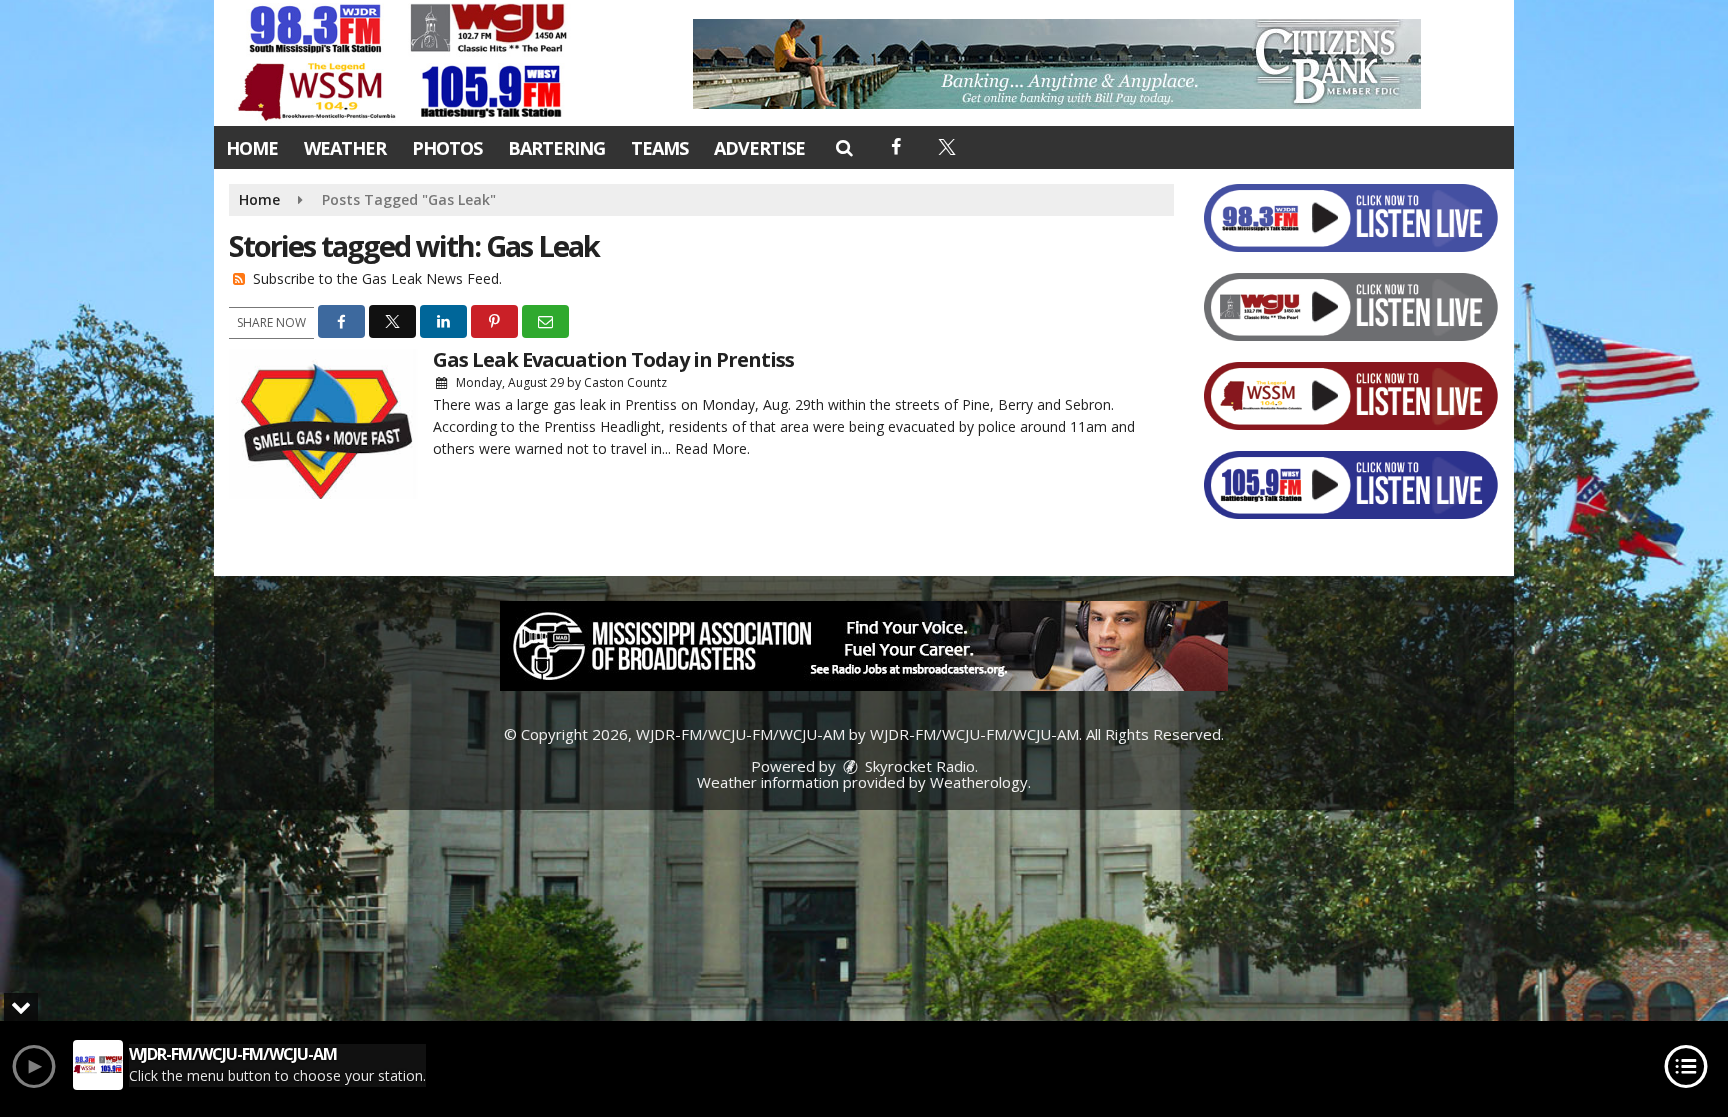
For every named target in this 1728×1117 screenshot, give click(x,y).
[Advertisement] (1057, 64)
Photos (447, 148)
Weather (345, 148)
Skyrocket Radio (918, 766)
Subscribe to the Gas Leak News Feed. (377, 278)
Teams (659, 148)
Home (252, 148)
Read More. (712, 448)
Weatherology (979, 782)
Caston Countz (625, 382)
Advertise (759, 148)
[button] (843, 147)
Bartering (556, 148)
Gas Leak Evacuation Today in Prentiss (613, 359)
